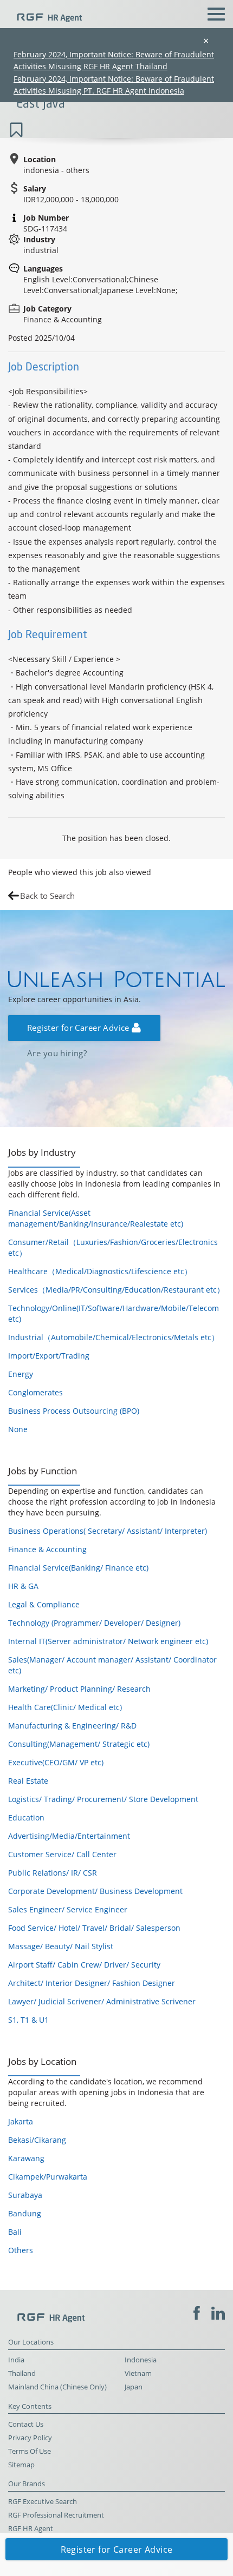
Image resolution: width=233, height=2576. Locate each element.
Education (26, 1817)
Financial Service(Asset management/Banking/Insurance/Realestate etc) (96, 1218)
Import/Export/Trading (49, 1356)
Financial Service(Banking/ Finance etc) (78, 1568)
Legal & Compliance (44, 1604)
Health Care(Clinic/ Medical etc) (65, 1707)
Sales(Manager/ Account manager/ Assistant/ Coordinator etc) (112, 1665)
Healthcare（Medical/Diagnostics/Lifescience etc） (100, 1271)
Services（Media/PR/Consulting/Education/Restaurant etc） (116, 1290)
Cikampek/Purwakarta (48, 2177)
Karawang (26, 2158)
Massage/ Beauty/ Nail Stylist (61, 1946)
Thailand (22, 2373)
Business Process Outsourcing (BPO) (74, 1411)
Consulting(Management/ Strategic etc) (79, 1744)
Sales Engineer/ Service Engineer (68, 1909)
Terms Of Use (30, 2451)
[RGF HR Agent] (45, 13)
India (16, 2360)
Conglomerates (35, 1392)
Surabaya (25, 2195)
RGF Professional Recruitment (56, 2515)
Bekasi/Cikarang (37, 2140)
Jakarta (21, 2121)
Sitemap (21, 2465)
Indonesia (141, 2360)
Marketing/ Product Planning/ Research (79, 1689)
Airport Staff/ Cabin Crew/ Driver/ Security (84, 1965)
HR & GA (23, 1586)
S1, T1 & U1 (28, 2020)
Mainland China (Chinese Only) (57, 2387)
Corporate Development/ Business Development (95, 1891)
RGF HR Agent (31, 2529)
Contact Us (26, 2424)
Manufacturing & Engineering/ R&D (72, 1726)
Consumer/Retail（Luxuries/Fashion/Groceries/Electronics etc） (113, 1247)
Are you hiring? (57, 1053)
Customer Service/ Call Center (62, 1854)
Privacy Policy (30, 2438)
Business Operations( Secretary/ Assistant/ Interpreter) (108, 1531)
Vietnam (138, 2373)
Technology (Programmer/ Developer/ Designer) (94, 1623)
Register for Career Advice (79, 1028)
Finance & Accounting (47, 1549)
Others (21, 2250)
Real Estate (28, 1781)
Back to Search (47, 896)
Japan (134, 2387)
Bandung (25, 2213)
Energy (21, 1374)
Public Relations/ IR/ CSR (53, 1873)
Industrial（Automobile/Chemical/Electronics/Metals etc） (114, 1337)
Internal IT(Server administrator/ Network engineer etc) (108, 1641)
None (18, 1429)
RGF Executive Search (43, 2502)
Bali (15, 2232)
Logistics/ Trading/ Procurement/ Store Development (103, 1799)
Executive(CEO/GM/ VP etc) (56, 1762)
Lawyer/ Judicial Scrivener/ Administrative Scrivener (102, 2001)
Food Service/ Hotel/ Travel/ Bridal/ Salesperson (94, 1928)
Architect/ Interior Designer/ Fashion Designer (92, 1983)
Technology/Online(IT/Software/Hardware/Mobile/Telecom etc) (114, 1313)
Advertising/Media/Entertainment (69, 1836)
